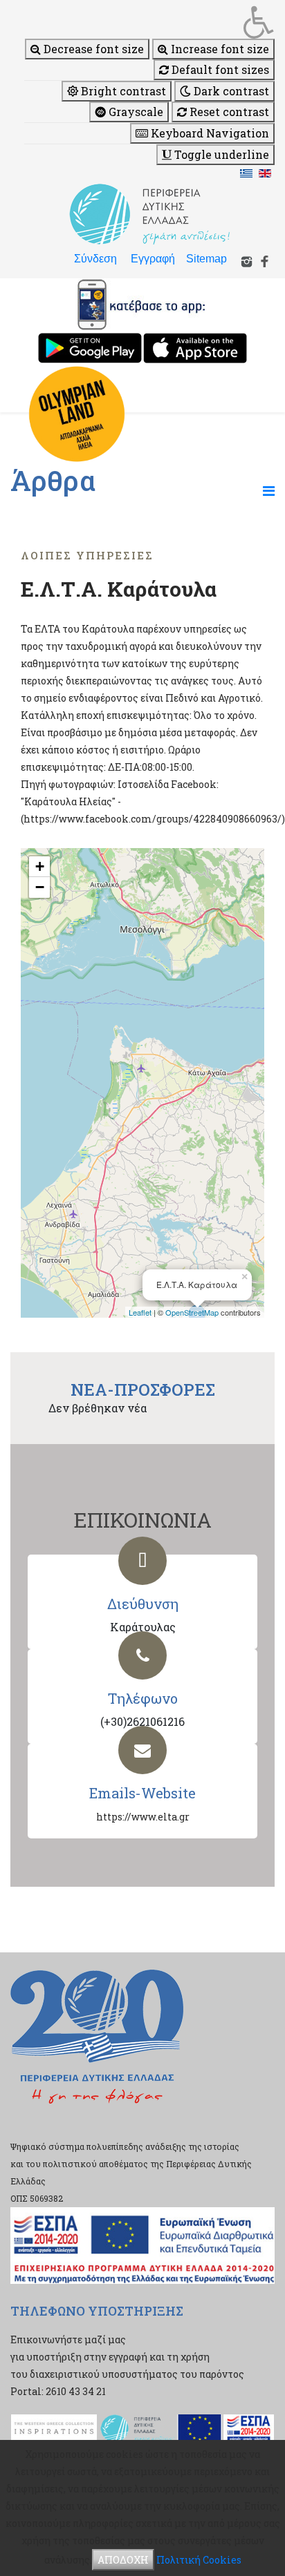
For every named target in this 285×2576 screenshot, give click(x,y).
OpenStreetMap (192, 1312)
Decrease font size (92, 49)
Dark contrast (230, 91)
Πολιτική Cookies (199, 2560)
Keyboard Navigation (209, 133)
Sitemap (206, 259)
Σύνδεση (95, 259)
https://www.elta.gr (143, 1817)
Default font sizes (219, 69)
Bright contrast (122, 91)
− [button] (40, 887)
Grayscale (135, 112)
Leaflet (140, 1312)
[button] (149, 22)
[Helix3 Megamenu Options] (269, 490)
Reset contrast (228, 112)
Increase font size (219, 49)
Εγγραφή (153, 259)
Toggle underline (220, 154)
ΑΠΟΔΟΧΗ (123, 2560)
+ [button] (40, 866)
